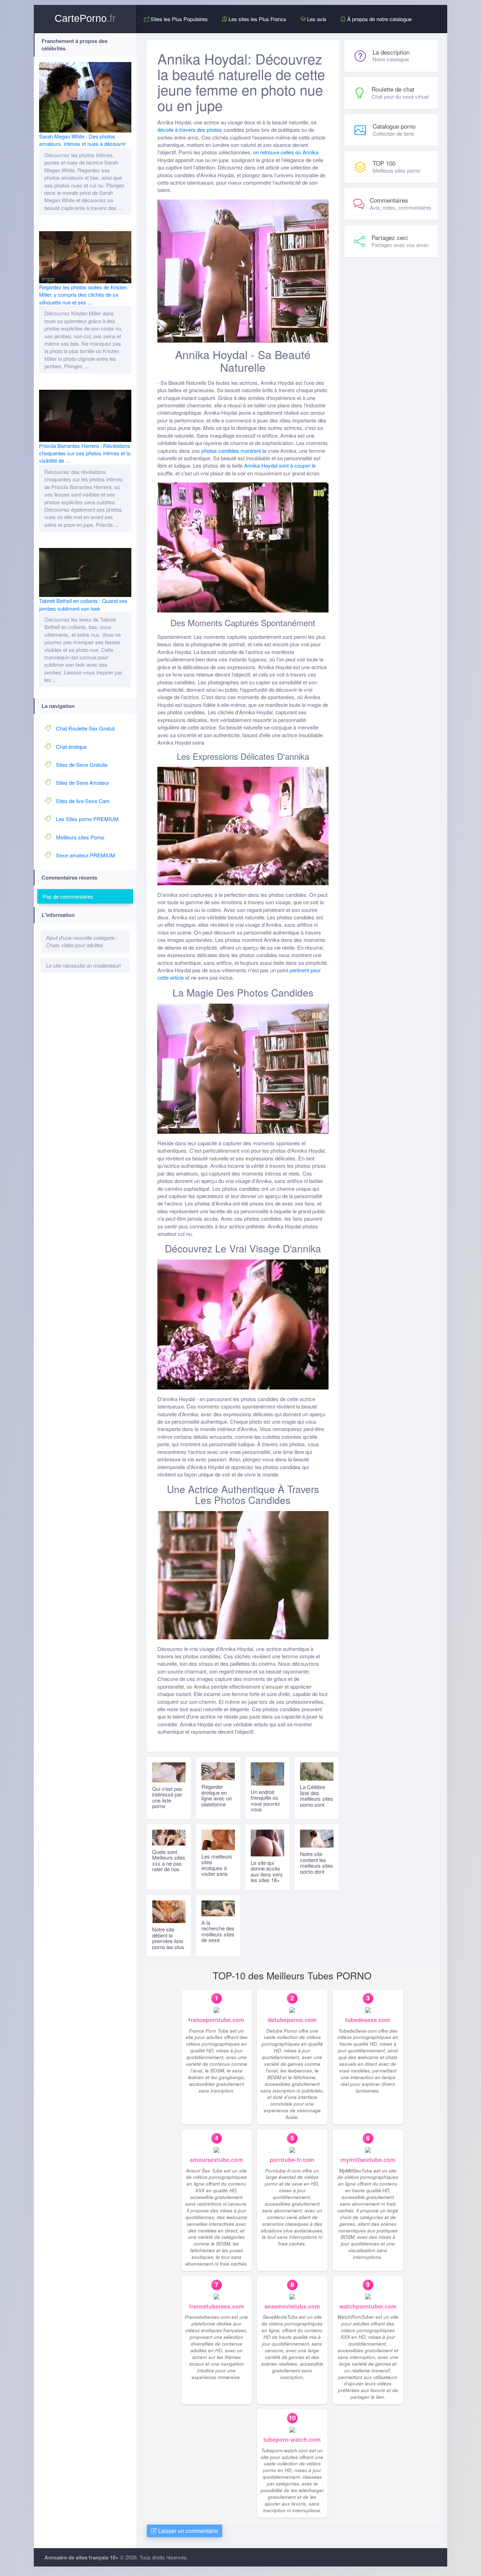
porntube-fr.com (292, 2160)
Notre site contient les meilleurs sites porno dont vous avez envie (317, 1868)
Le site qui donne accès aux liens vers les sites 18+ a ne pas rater (267, 1874)
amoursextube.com (216, 2160)
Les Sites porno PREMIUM (87, 819)
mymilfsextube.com (368, 2160)
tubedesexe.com (368, 2020)
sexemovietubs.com (292, 2306)
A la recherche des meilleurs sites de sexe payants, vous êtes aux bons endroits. (218, 1940)
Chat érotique (71, 747)
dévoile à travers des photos (190, 130)
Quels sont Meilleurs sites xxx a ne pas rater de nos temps (169, 1863)
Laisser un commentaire (187, 2531)
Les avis (316, 19)
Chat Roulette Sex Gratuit (85, 728)
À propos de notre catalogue (379, 19)
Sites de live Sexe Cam (83, 801)
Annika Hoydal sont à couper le (280, 465)
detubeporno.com (292, 2020)
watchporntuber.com (368, 2306)
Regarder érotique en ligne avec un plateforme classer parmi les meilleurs (217, 1801)
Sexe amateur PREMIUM (86, 855)
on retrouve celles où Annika (286, 152)
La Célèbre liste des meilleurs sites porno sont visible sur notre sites (317, 1801)
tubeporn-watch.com (292, 2439)
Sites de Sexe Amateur (83, 782)
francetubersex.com (217, 2306)
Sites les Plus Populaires (179, 19)
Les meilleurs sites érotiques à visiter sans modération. (217, 1868)
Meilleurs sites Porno (80, 837)
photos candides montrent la (234, 451)
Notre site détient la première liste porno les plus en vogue (168, 1941)
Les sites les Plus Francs (257, 19)
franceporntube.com (216, 2020)
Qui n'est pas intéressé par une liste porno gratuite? (167, 1800)
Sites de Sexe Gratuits (82, 765)
